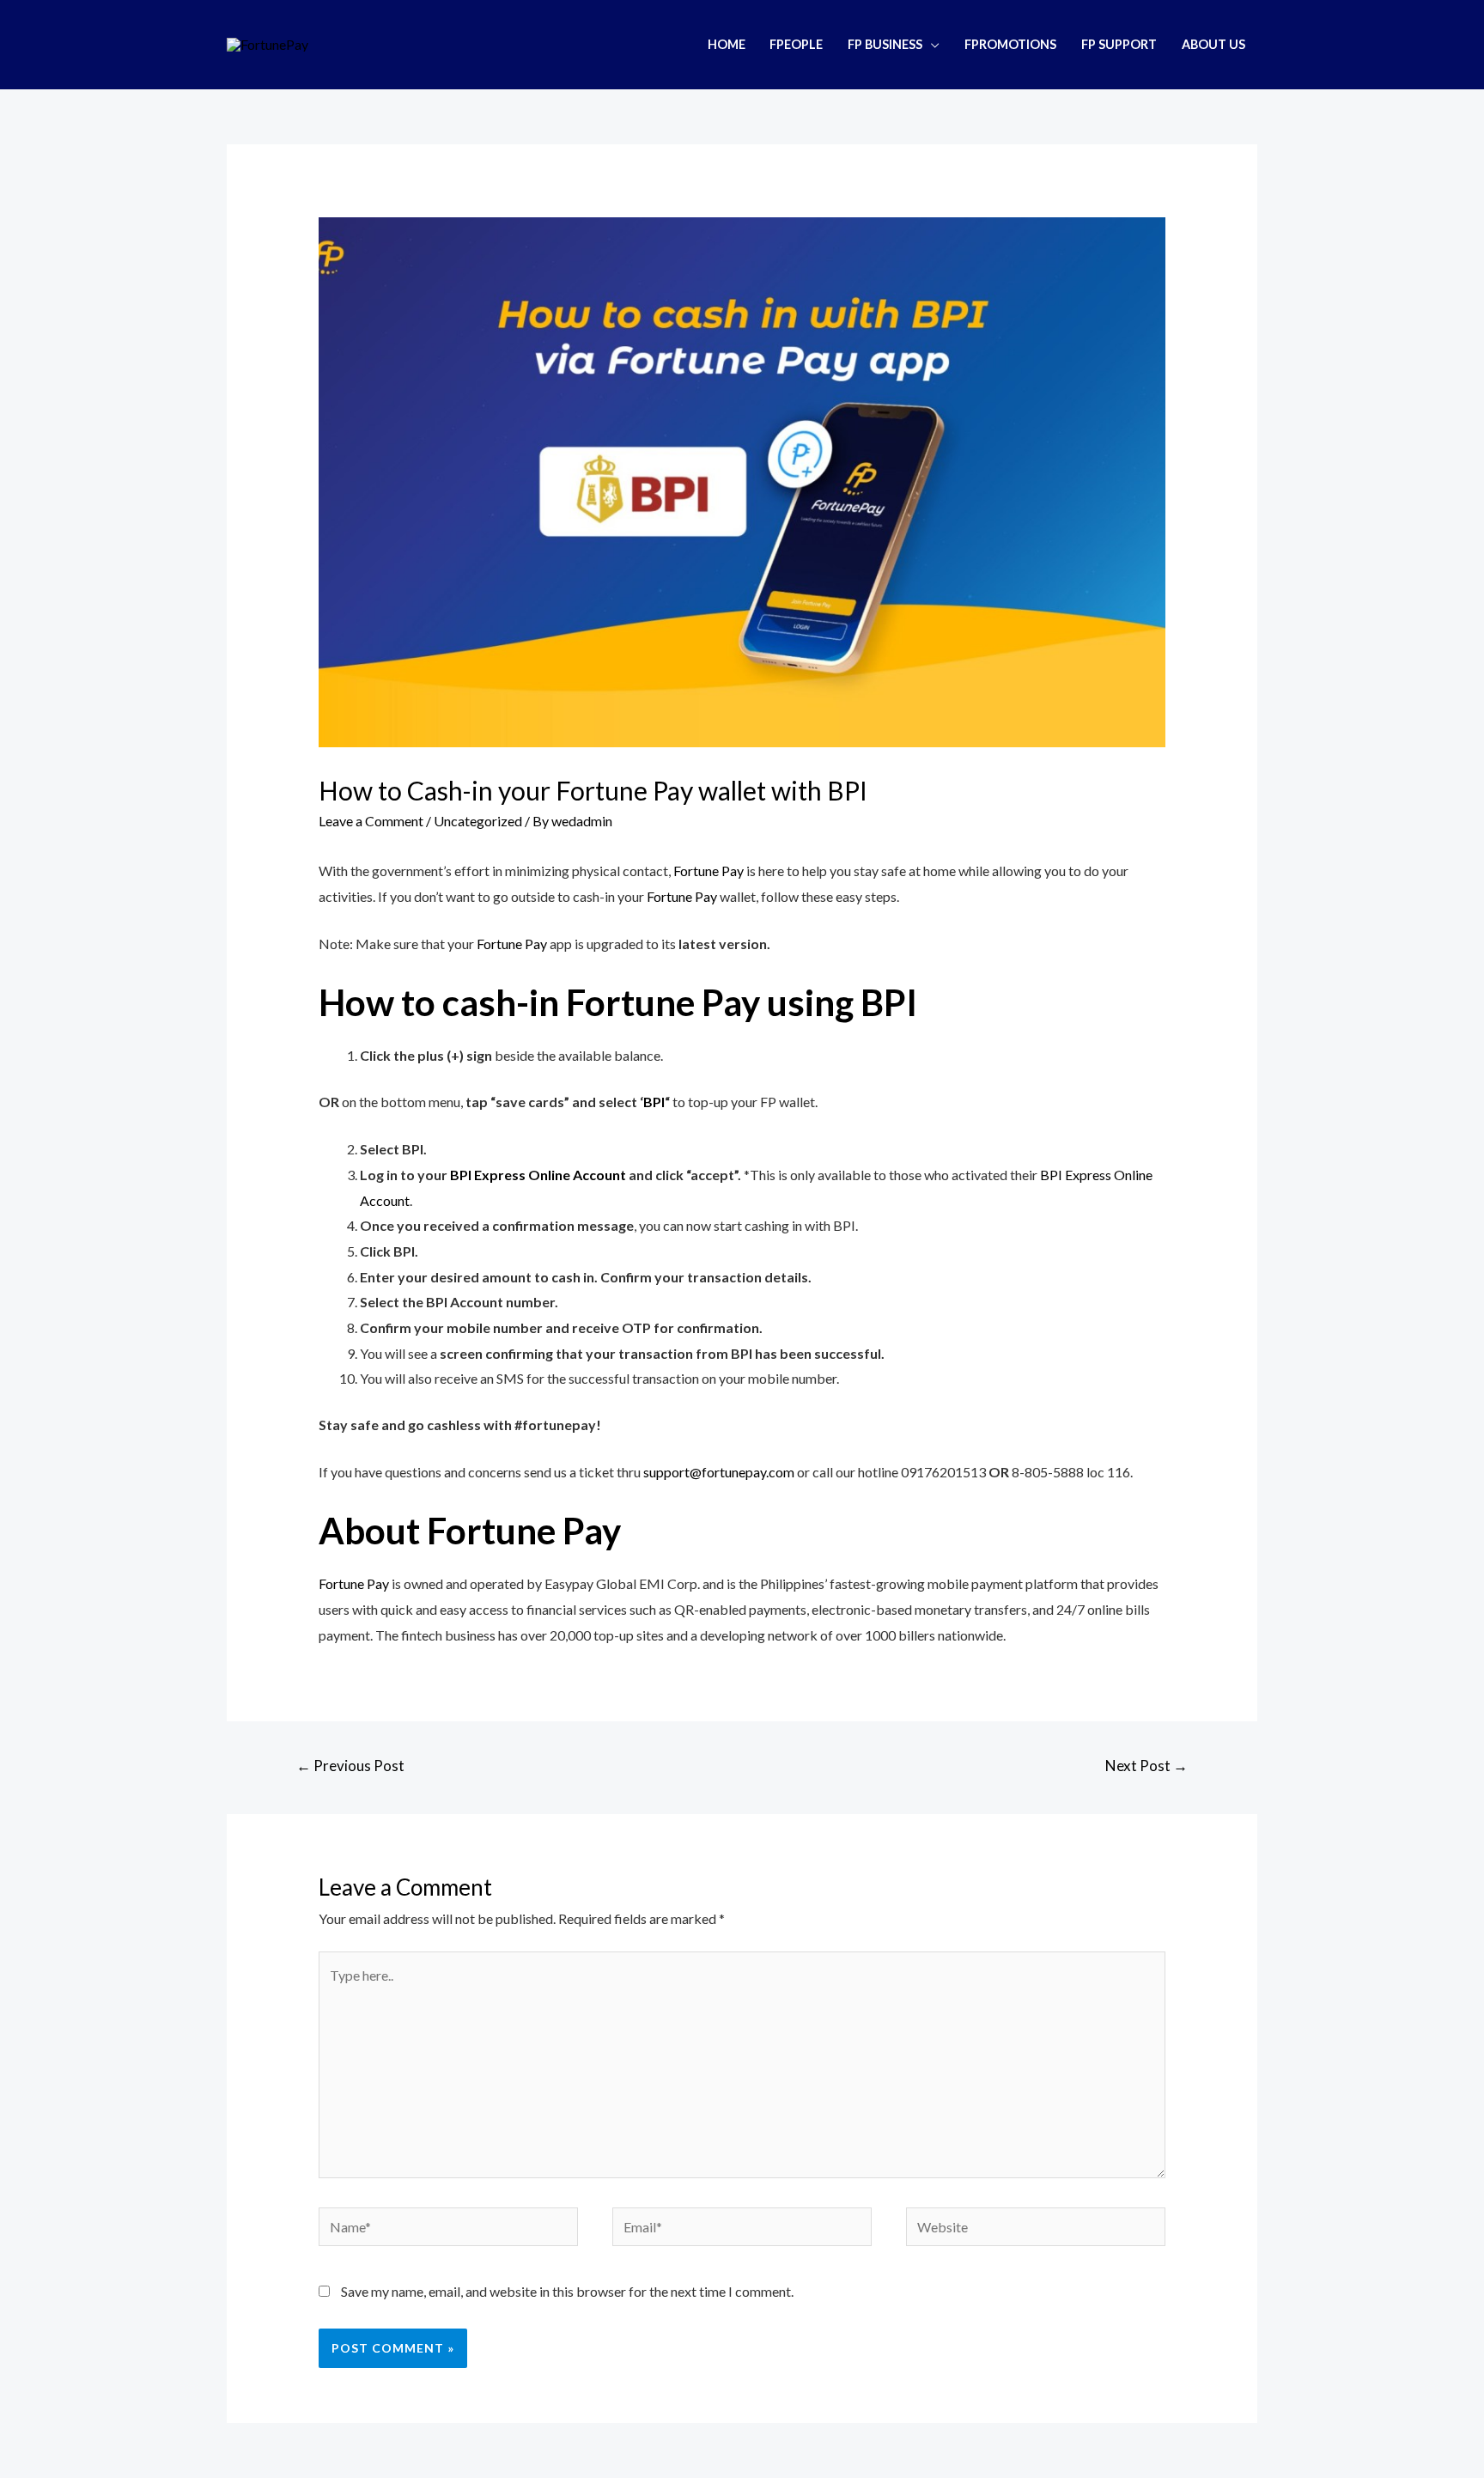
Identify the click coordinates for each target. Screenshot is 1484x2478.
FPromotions (1010, 44)
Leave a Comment (371, 821)
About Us (1213, 44)
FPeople (796, 44)
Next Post (1146, 1766)
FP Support (1119, 44)
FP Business (885, 44)
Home (727, 44)
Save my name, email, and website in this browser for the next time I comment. (567, 2291)
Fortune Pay (709, 871)
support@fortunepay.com (719, 1472)
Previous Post (350, 1766)
